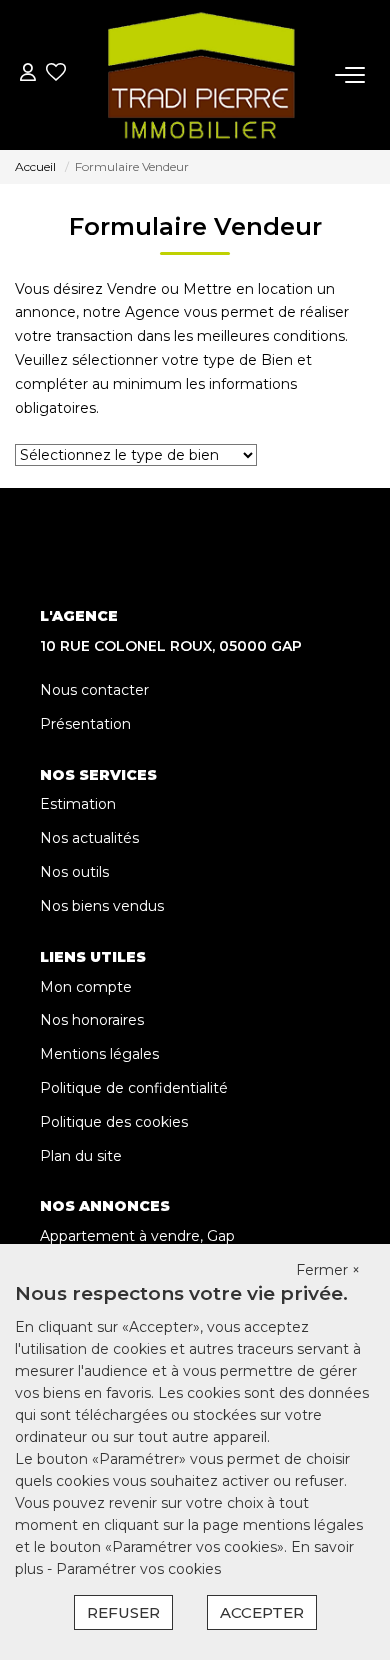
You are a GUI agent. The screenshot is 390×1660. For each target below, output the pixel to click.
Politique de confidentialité (134, 1088)
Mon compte (86, 987)
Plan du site (81, 1156)
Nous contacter (94, 690)
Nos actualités (89, 838)
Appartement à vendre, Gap (137, 1236)
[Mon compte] (28, 74)
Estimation (78, 804)
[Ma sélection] (56, 74)
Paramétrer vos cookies (138, 1569)
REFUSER (123, 1612)
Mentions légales (99, 1054)
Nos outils (74, 872)
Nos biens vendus (102, 906)
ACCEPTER (262, 1612)
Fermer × (328, 1270)
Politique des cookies (114, 1122)
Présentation (85, 724)
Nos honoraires (92, 1020)
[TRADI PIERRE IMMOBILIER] (201, 75)
